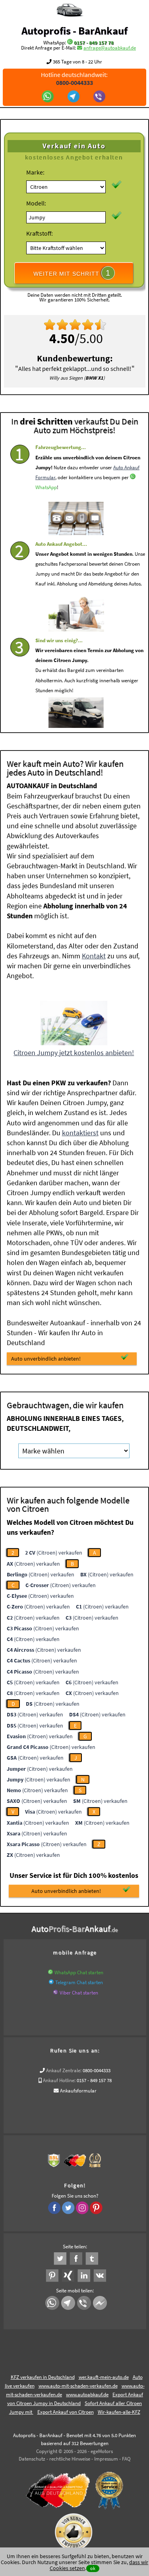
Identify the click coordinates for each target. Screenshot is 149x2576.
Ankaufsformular (78, 2091)
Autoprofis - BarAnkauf (74, 31)
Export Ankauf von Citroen (66, 2412)
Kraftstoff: (40, 233)
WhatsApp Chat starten (79, 1972)
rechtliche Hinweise (70, 2459)
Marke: (35, 172)
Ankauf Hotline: (59, 2080)
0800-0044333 (97, 2070)
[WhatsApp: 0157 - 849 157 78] (70, 43)
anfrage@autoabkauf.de (110, 48)
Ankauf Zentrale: (64, 2070)
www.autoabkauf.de (87, 2395)
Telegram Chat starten (79, 1982)
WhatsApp (46, 487)
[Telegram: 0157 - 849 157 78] (74, 97)
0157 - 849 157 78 (94, 43)
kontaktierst (80, 1133)
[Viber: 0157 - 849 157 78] (100, 97)
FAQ (126, 2459)
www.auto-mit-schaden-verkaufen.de (78, 2386)
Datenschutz (32, 2459)
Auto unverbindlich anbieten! (46, 1359)
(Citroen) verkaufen (54, 1553)
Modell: (36, 203)
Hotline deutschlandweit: (74, 79)
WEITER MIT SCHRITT (72, 273)
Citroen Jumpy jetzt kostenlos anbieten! (74, 1053)
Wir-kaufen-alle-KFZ (119, 2412)
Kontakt (94, 956)
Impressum (106, 2459)
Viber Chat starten (79, 1993)
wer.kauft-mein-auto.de (104, 2377)
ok (93, 2568)
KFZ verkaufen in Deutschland (43, 2377)
